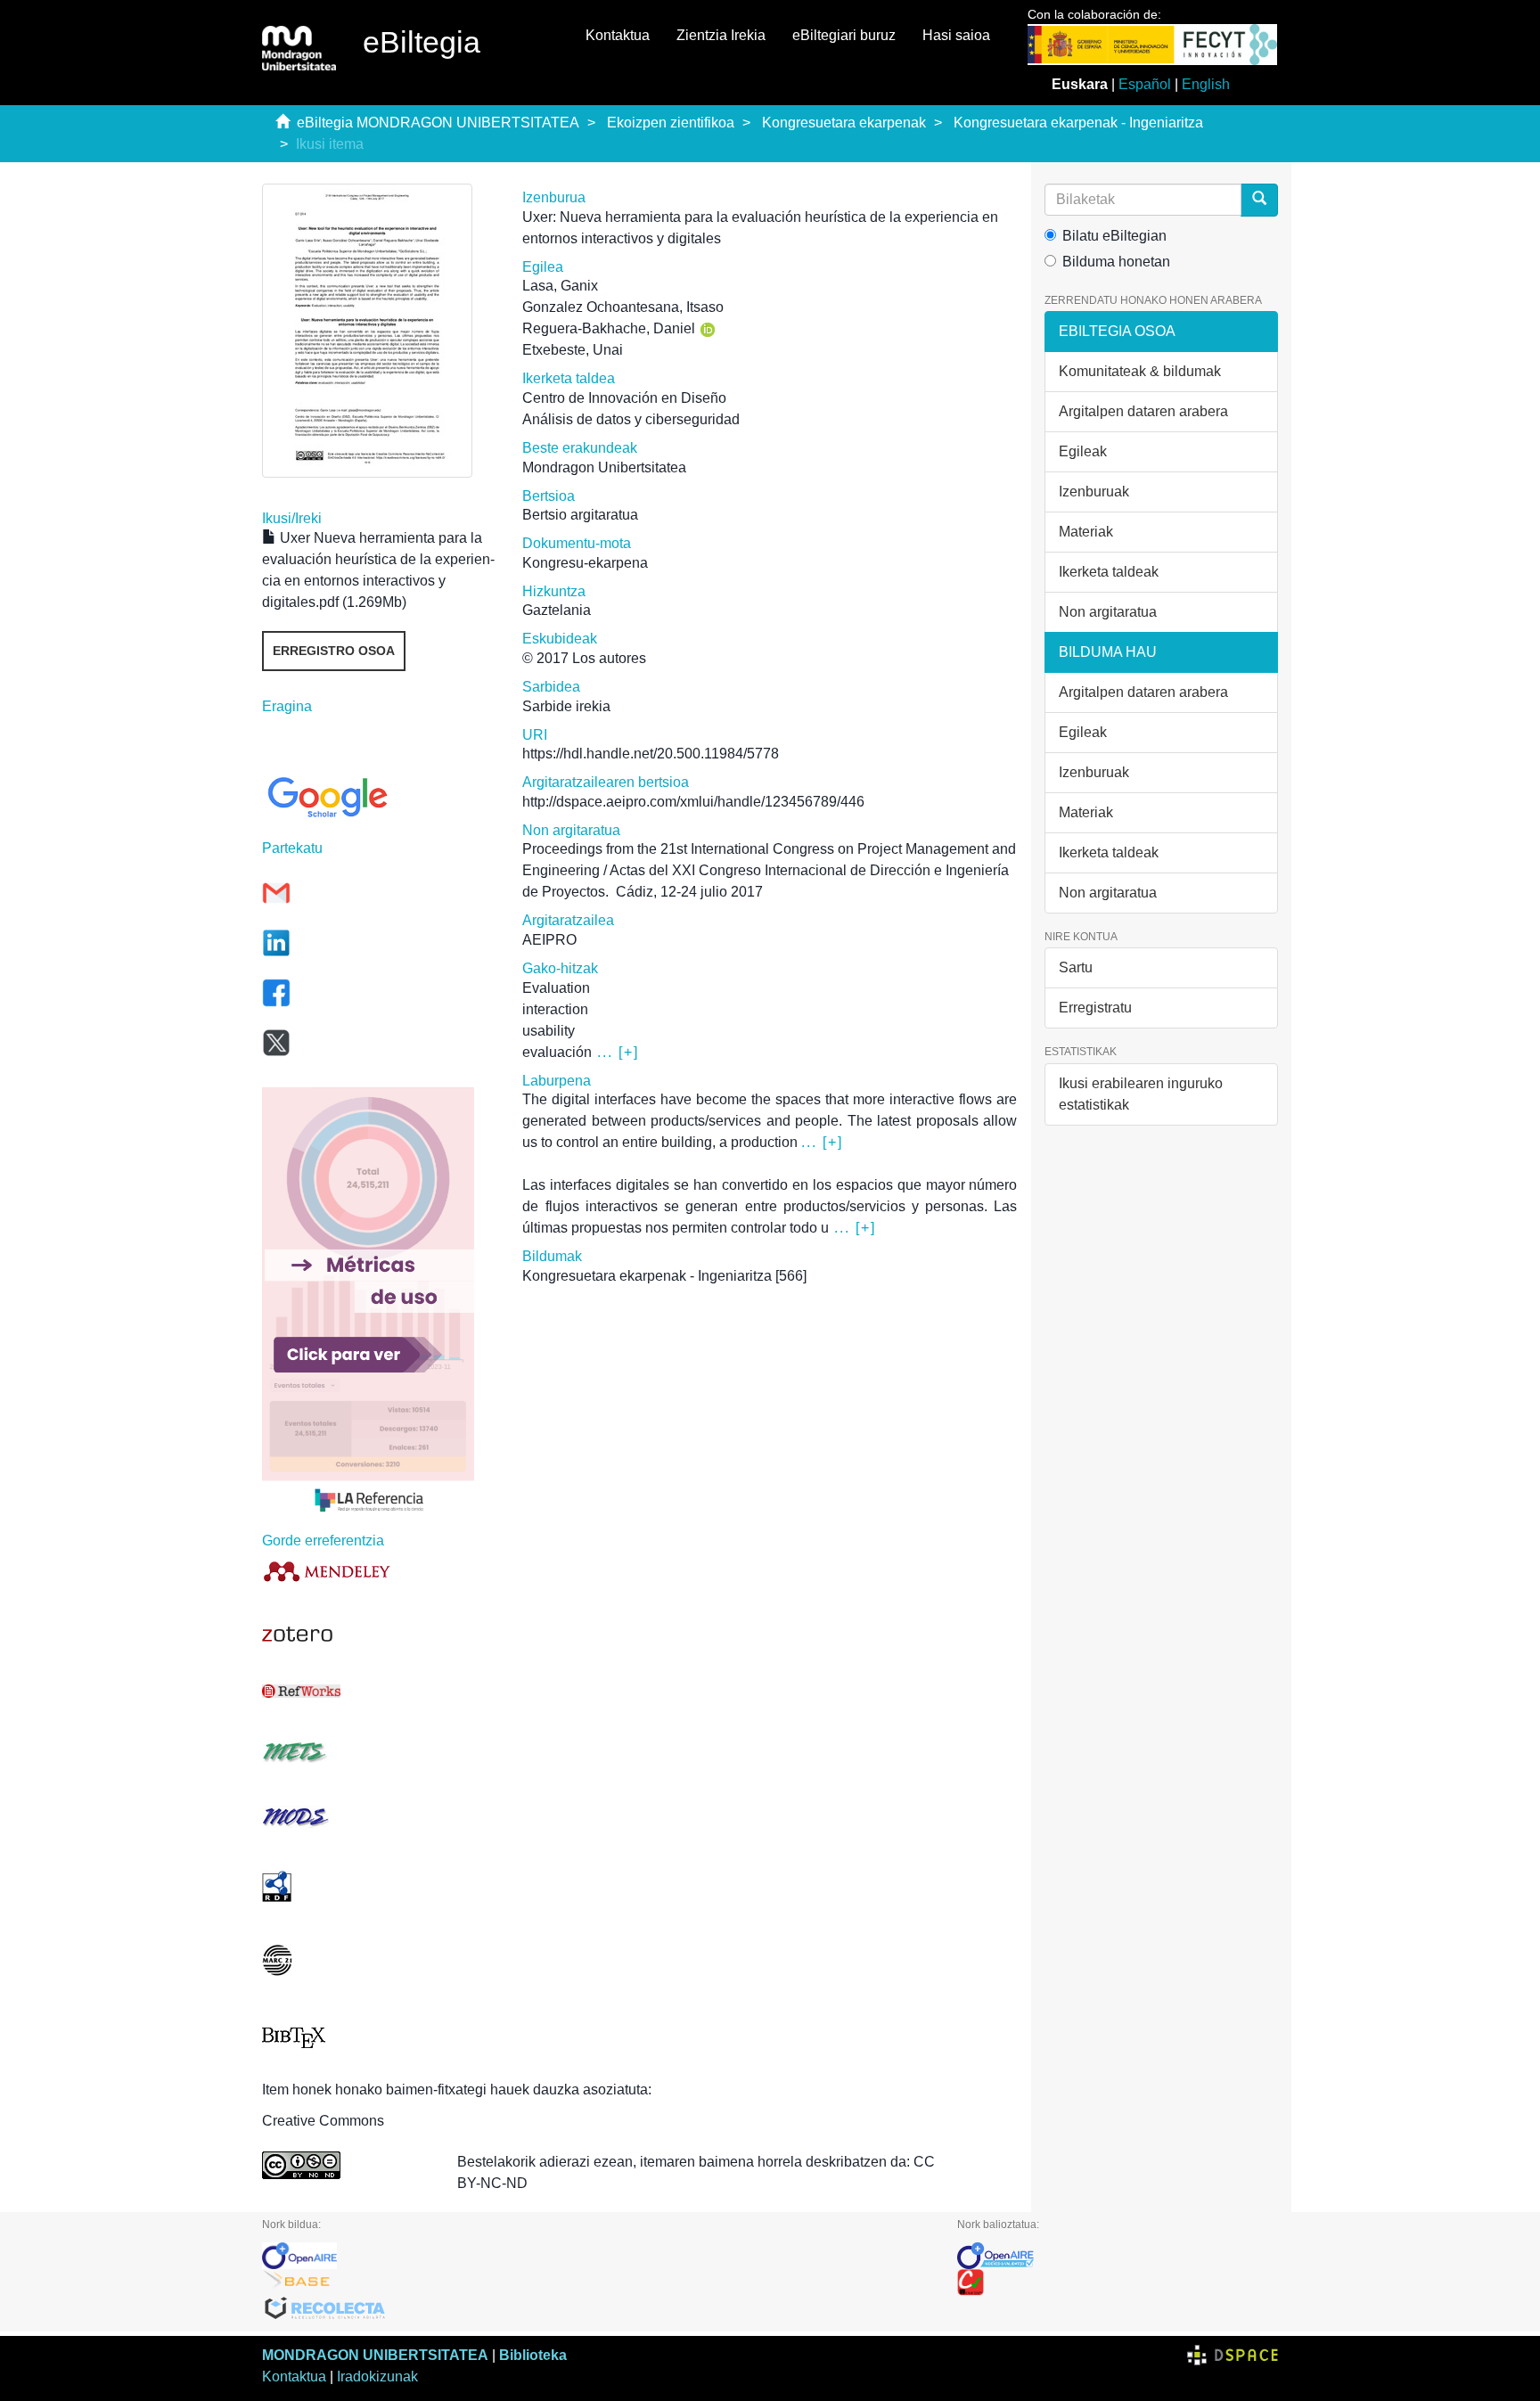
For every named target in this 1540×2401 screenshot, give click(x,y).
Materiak (1086, 532)
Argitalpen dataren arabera (1143, 411)
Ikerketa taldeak (1109, 572)
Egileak (1083, 451)
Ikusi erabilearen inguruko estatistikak (1141, 1094)
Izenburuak (1094, 492)
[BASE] (596, 2282)
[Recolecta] (596, 2309)
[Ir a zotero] (379, 1635)
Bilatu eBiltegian (1114, 236)
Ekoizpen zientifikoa (671, 123)
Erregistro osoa (334, 651)
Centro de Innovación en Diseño (624, 398)
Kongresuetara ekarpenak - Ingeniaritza (1078, 123)
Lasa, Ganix (560, 286)
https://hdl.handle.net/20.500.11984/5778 (651, 754)
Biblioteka (533, 2355)
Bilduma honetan (1116, 262)
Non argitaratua (1108, 612)
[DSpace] (1233, 2355)
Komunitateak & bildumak (1140, 371)
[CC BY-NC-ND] (346, 2165)
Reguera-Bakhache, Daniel (609, 328)
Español (1145, 84)
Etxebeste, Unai (573, 350)
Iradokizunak (377, 2376)
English (1206, 84)
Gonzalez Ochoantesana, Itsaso (623, 307)
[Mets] (379, 1752)
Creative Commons (323, 2121)
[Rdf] (379, 1886)
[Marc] (379, 1960)
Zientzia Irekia (721, 35)
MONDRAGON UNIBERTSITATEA (375, 2355)
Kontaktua (618, 35)
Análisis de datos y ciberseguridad (631, 419)
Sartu (1076, 967)
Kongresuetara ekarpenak (844, 123)
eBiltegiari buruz (844, 35)
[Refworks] (379, 1691)
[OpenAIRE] (596, 2256)
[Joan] (1259, 200)
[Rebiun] (1118, 2282)
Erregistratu (1095, 1008)
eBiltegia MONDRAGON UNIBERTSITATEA (438, 123)
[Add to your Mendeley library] (379, 1571)
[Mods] (379, 1817)
